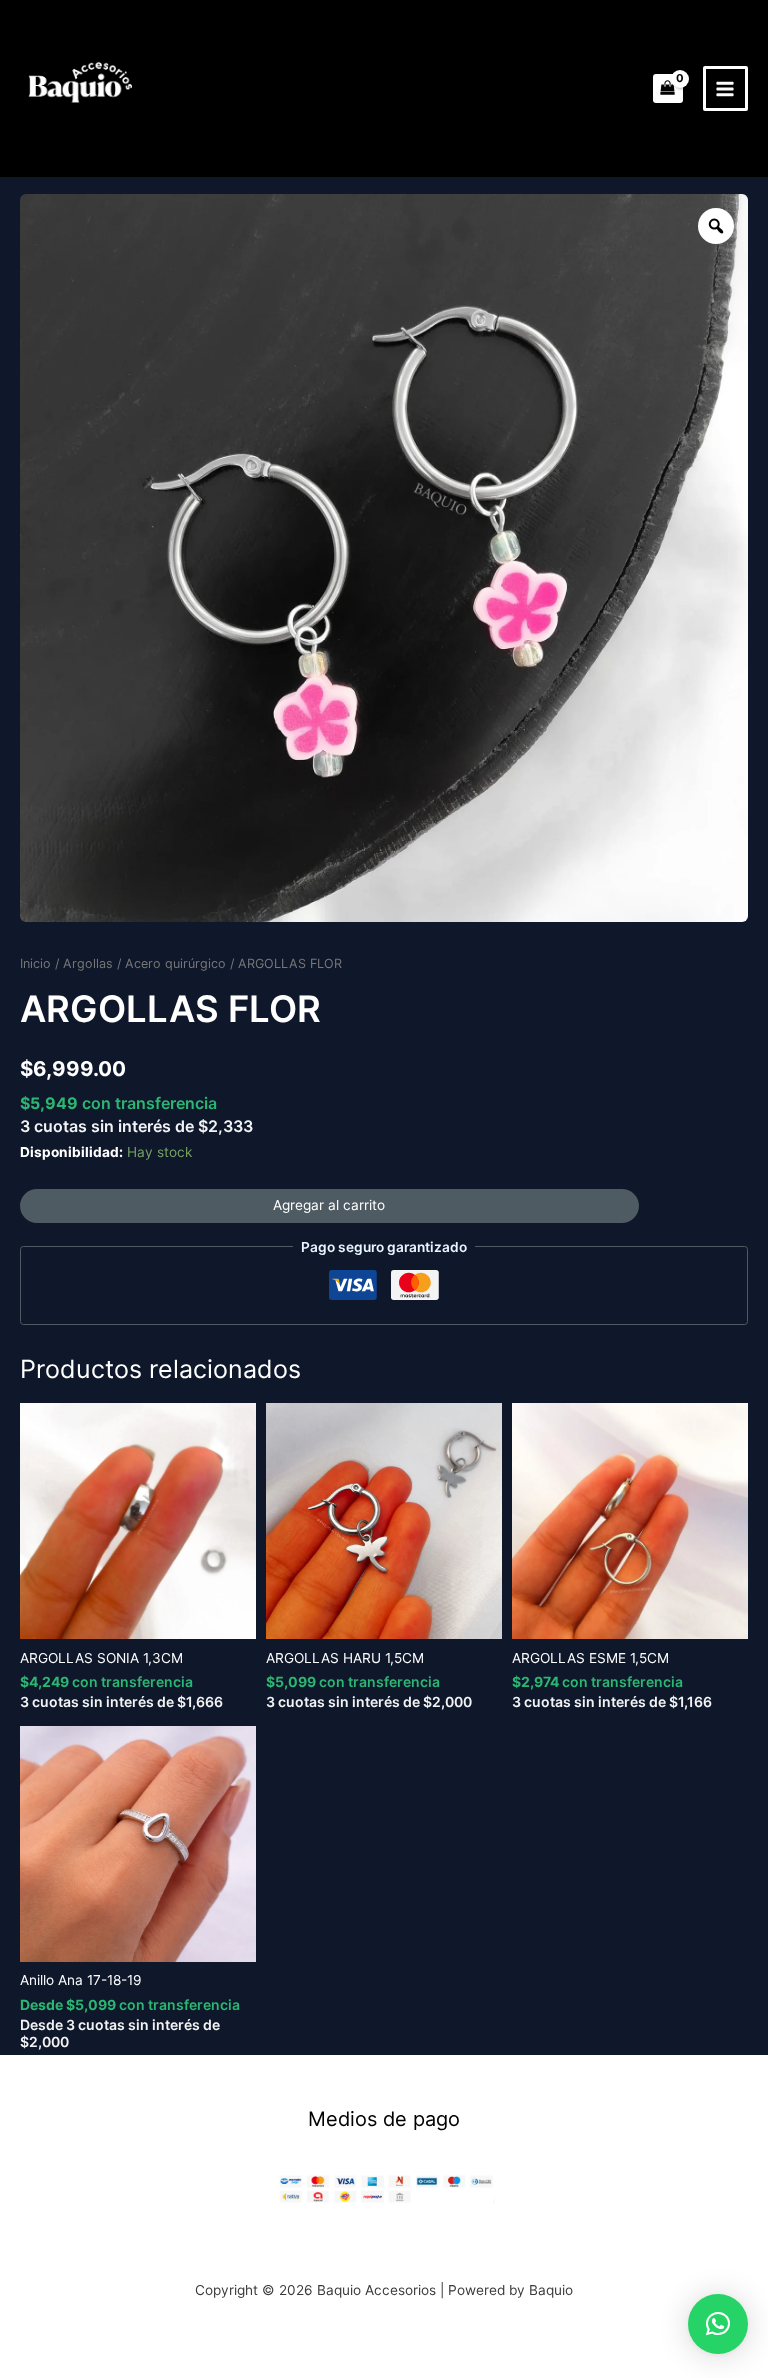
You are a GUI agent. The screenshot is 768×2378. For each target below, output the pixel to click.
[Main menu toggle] (725, 88)
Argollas (88, 963)
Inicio (35, 963)
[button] (718, 2324)
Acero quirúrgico (175, 963)
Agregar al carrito (329, 1205)
